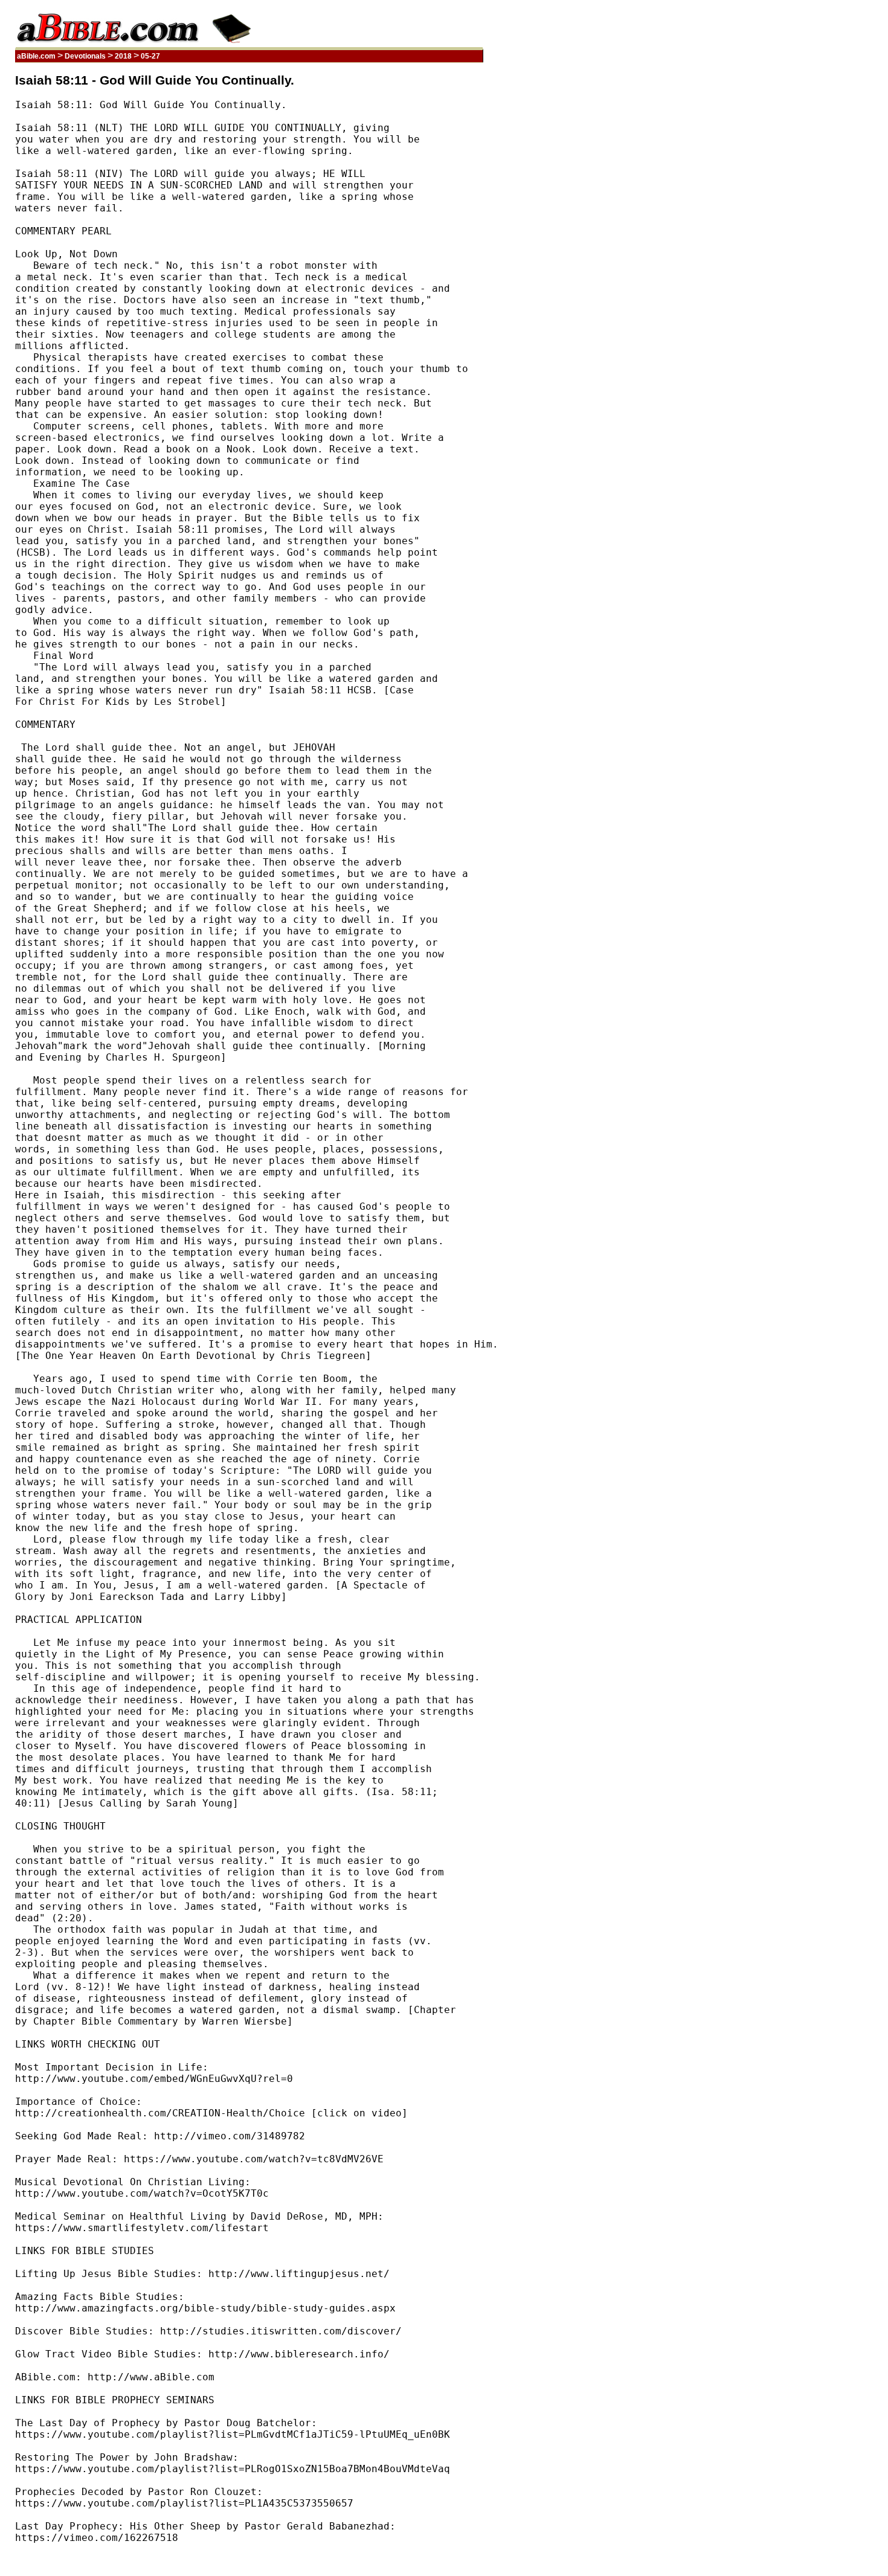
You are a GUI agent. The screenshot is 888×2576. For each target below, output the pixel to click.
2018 (123, 56)
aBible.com (36, 56)
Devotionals (85, 56)
